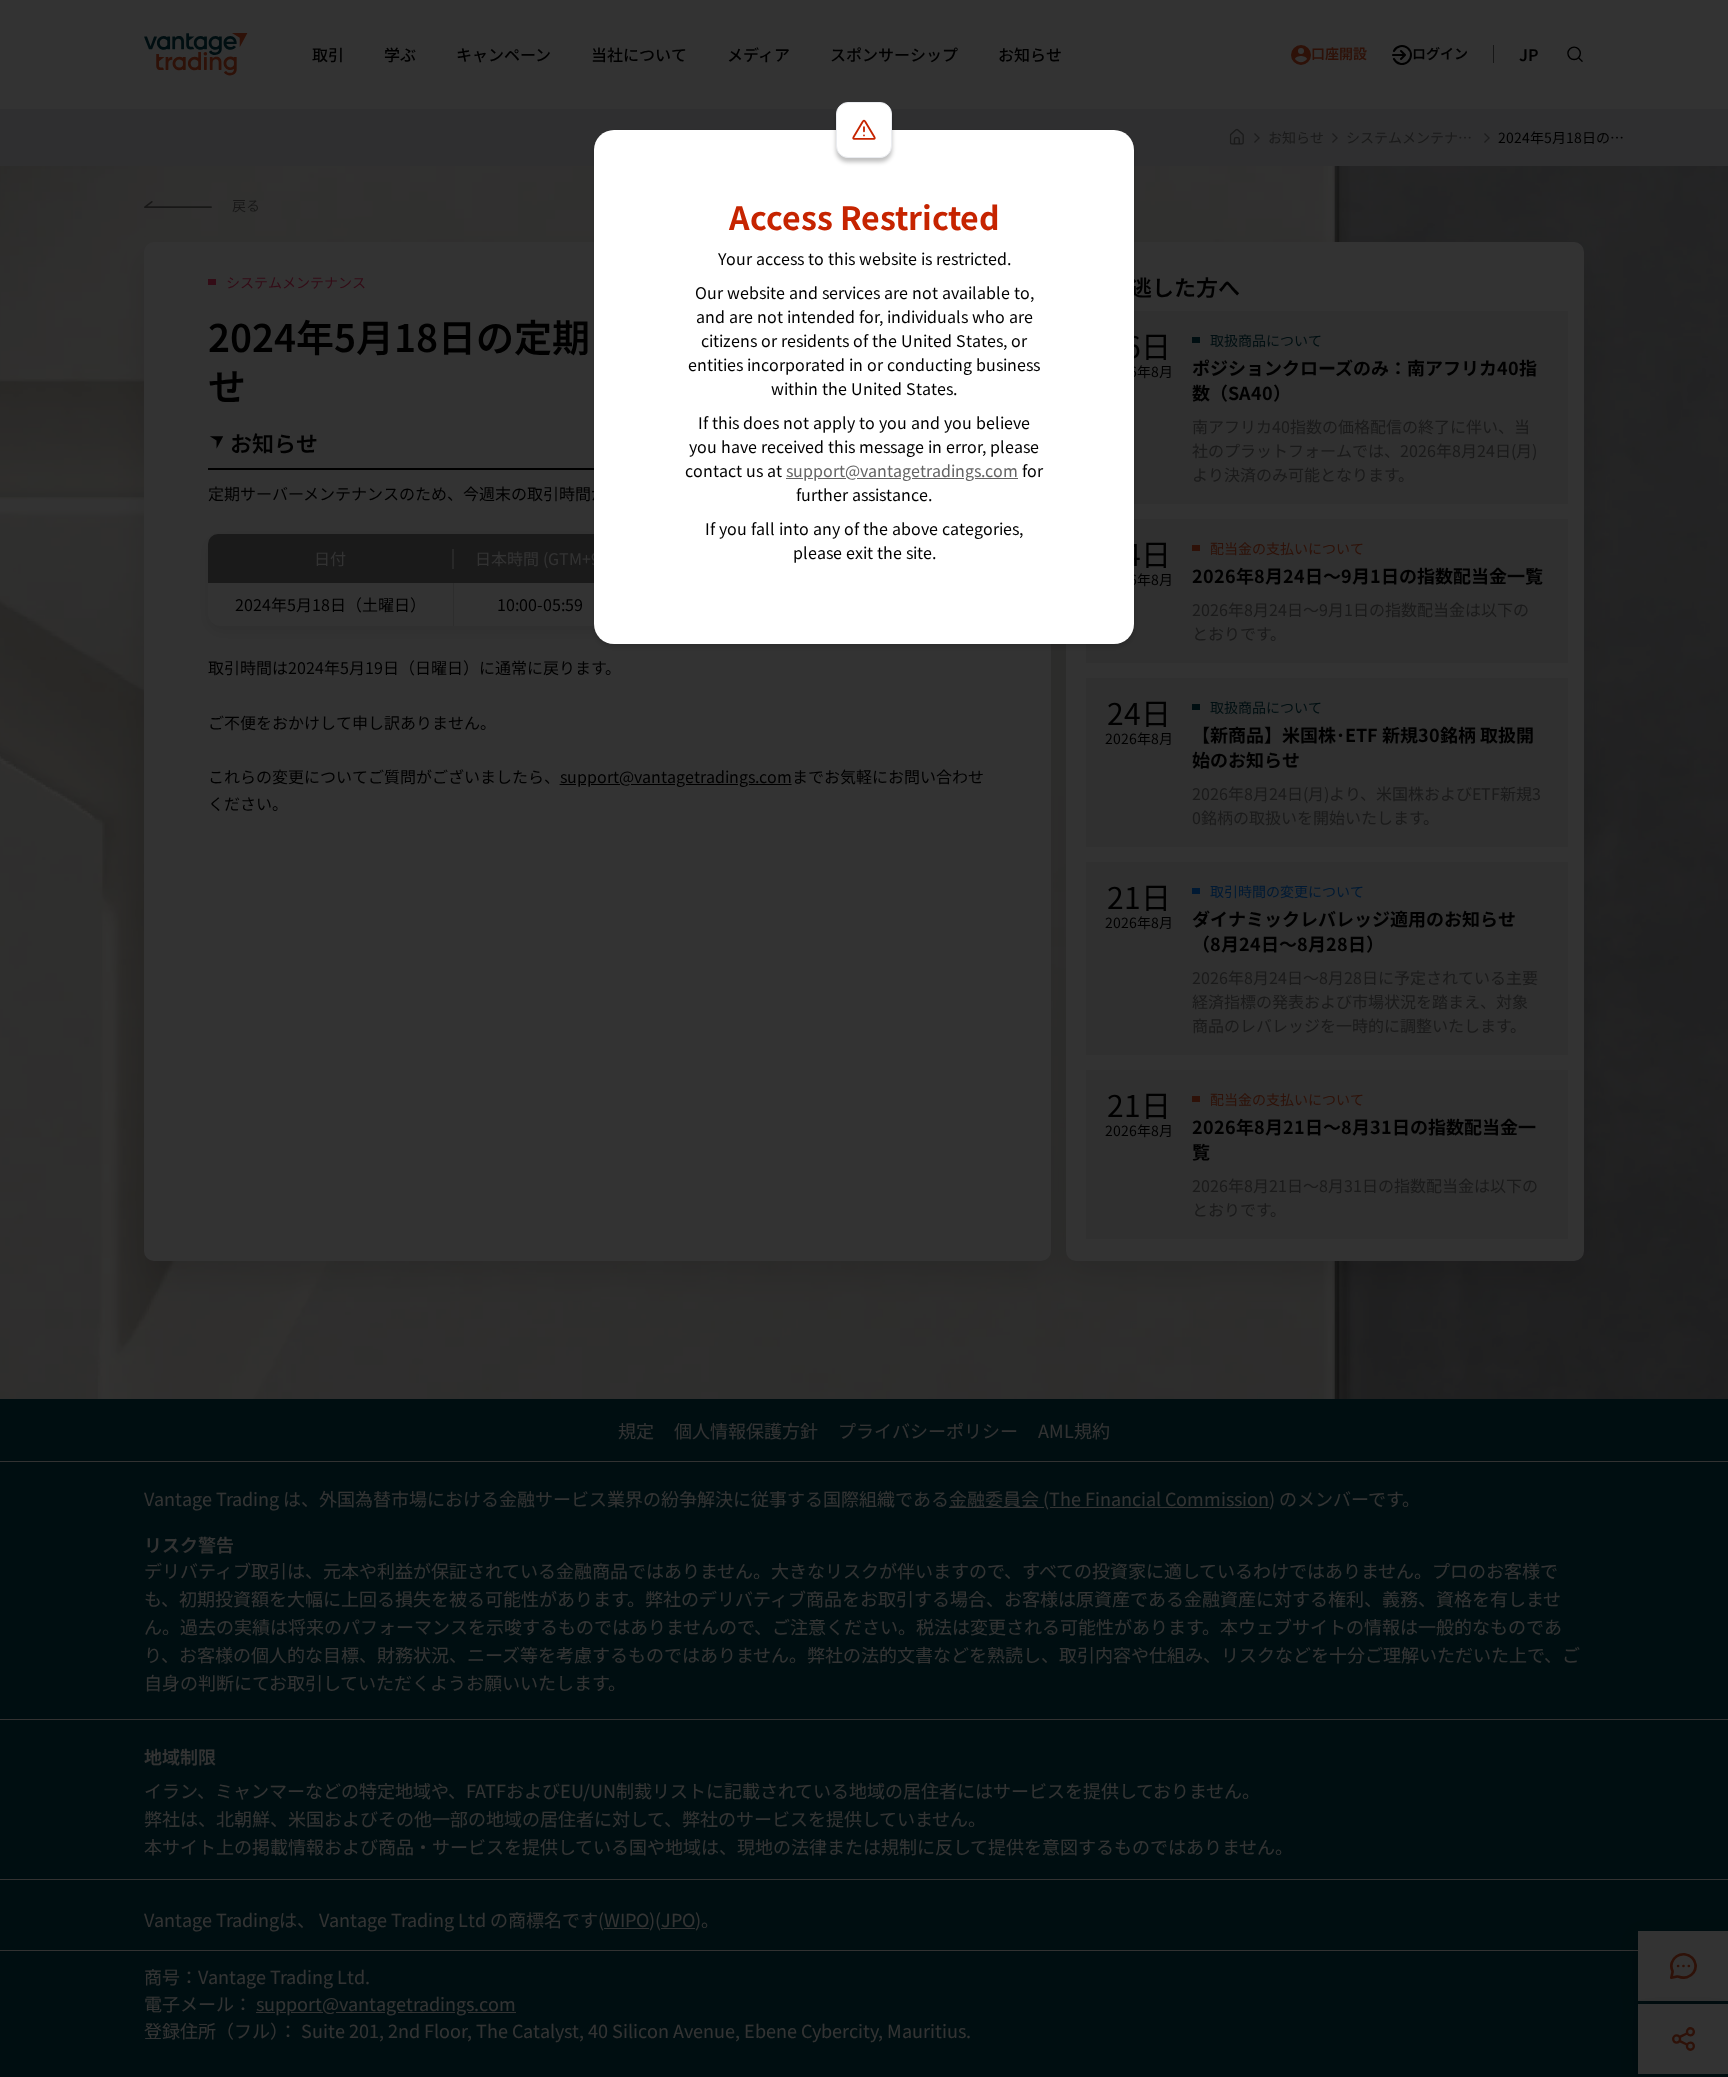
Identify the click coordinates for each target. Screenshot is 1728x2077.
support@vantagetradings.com (902, 470)
